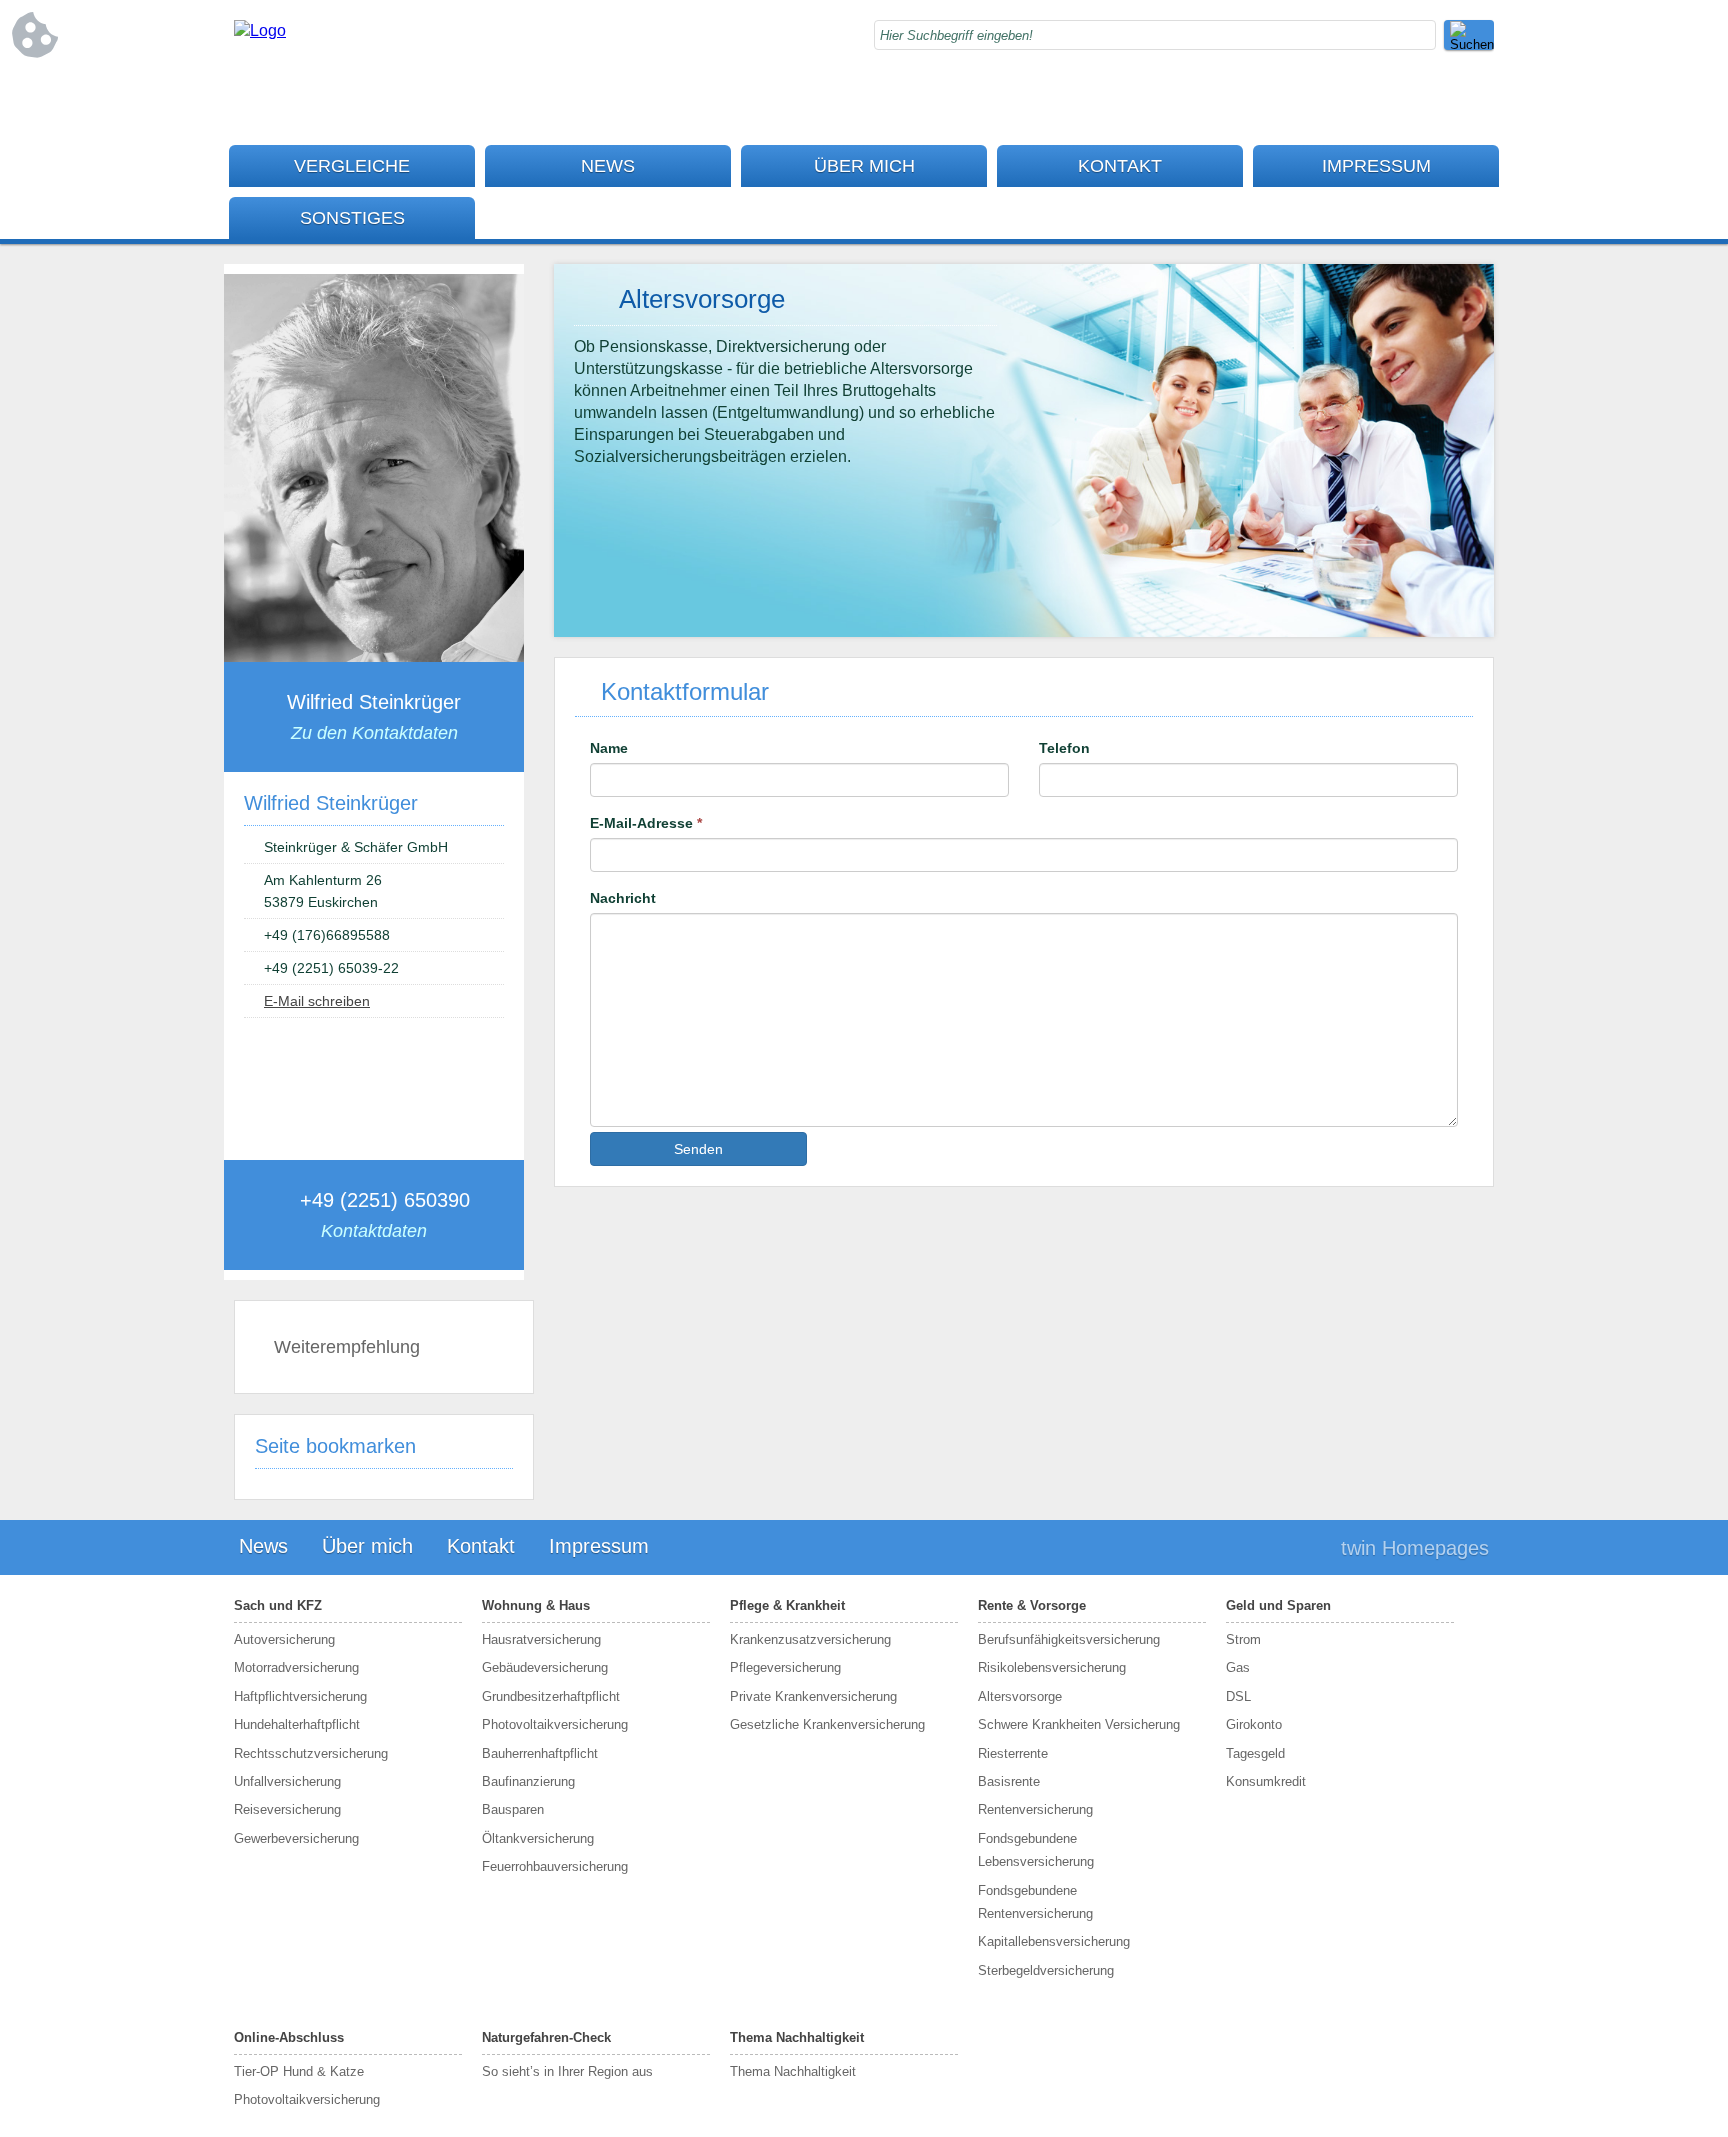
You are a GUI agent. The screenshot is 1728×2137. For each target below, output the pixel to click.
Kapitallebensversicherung (1054, 1941)
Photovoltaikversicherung (555, 1724)
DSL (1238, 1696)
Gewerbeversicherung (296, 1838)
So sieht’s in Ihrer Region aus (567, 2071)
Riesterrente (1013, 1753)
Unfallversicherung (287, 1781)
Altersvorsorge (1020, 1696)
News (608, 166)
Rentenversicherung (1035, 1809)
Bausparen (513, 1809)
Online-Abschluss (289, 2037)
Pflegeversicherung (785, 1667)
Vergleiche (352, 166)
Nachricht (623, 898)
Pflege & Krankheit (787, 1605)
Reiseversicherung (287, 1809)
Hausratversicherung (541, 1639)
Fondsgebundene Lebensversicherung (1036, 1850)
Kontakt (1120, 166)
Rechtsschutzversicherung (311, 1753)
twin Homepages (1415, 1548)
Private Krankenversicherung (813, 1696)
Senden (698, 1149)
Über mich (864, 166)
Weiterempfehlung (347, 1347)
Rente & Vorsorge (1032, 1605)
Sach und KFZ (278, 1605)
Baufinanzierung (528, 1781)
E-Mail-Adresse (646, 823)
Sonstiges (352, 218)
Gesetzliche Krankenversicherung (827, 1724)
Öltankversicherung (538, 1838)
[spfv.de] (260, 30)
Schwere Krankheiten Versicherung (1079, 1724)
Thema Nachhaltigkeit (797, 2037)
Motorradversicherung (296, 1667)
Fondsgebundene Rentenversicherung (1035, 1902)
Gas (1238, 1667)
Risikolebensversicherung (1052, 1667)
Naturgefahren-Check (546, 2037)
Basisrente (1009, 1781)
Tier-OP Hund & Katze (299, 2071)
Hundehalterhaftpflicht (297, 1724)
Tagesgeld (1255, 1753)
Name (609, 748)
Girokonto (1254, 1724)
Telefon (1064, 748)
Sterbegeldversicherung (1046, 1970)
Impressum (1376, 166)
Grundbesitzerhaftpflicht (551, 1696)
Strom (1243, 1639)
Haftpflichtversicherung (300, 1696)
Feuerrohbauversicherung (555, 1866)
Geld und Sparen (1278, 1605)
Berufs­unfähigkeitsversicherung (1069, 1639)
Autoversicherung (284, 1639)
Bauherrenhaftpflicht (540, 1753)
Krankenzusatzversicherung (810, 1639)
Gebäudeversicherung (545, 1667)
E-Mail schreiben (317, 1001)
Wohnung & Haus (536, 1605)
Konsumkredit (1266, 1781)
